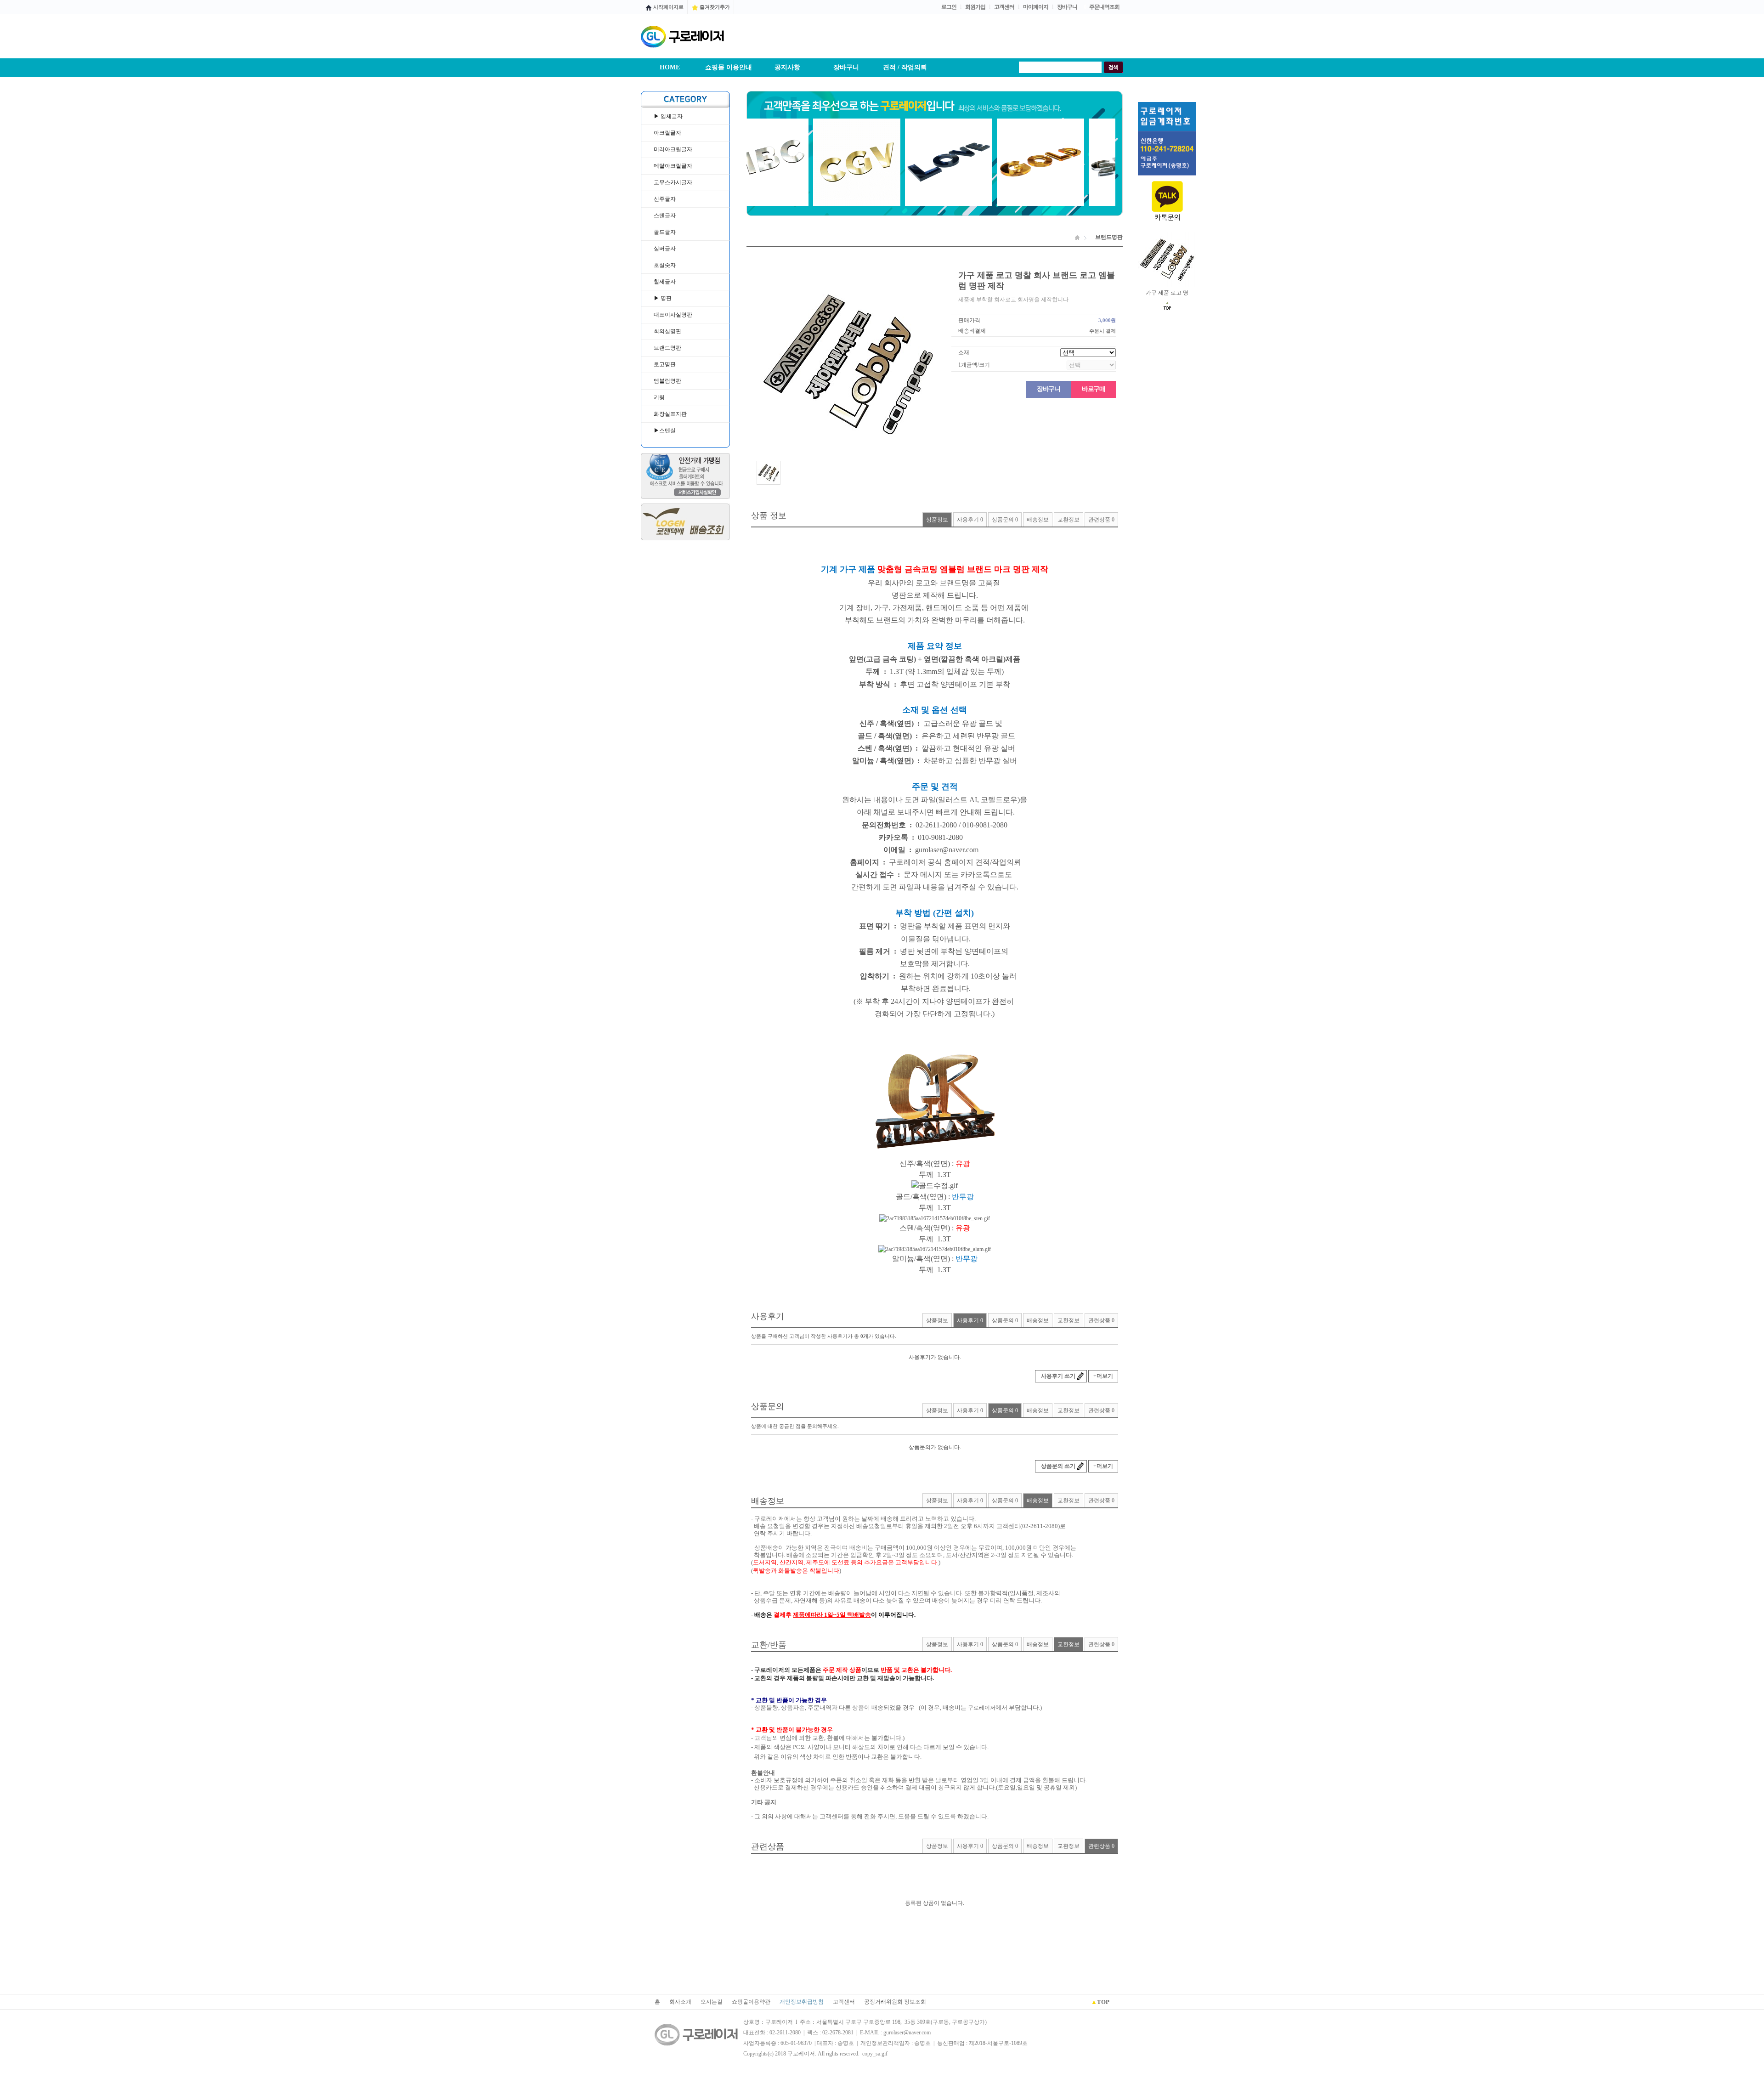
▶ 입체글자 (668, 116)
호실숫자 (665, 265)
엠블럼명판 (667, 381)
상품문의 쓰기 (1058, 1466)
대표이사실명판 (673, 315)
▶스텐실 (665, 430)
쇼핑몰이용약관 (751, 2002)
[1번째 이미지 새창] (769, 472)
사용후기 (970, 520)
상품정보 (937, 520)
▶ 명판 (663, 298)
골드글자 (665, 232)
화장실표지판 (670, 414)
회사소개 (680, 2002)
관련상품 (1101, 520)
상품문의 (1005, 520)
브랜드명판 (667, 348)
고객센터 (844, 2002)
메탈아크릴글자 (673, 166)
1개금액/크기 (974, 365)
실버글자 (665, 249)
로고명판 (665, 364)
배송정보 (1038, 520)
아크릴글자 (667, 133)
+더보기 (1103, 1376)
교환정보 (1069, 520)
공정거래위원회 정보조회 (895, 2002)
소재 (964, 352)
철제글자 (665, 282)
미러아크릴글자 (673, 149)
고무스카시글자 (673, 182)
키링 (659, 397)
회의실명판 (667, 331)
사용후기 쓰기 (1058, 1376)
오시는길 (712, 2002)
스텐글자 (665, 215)
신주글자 (665, 199)
